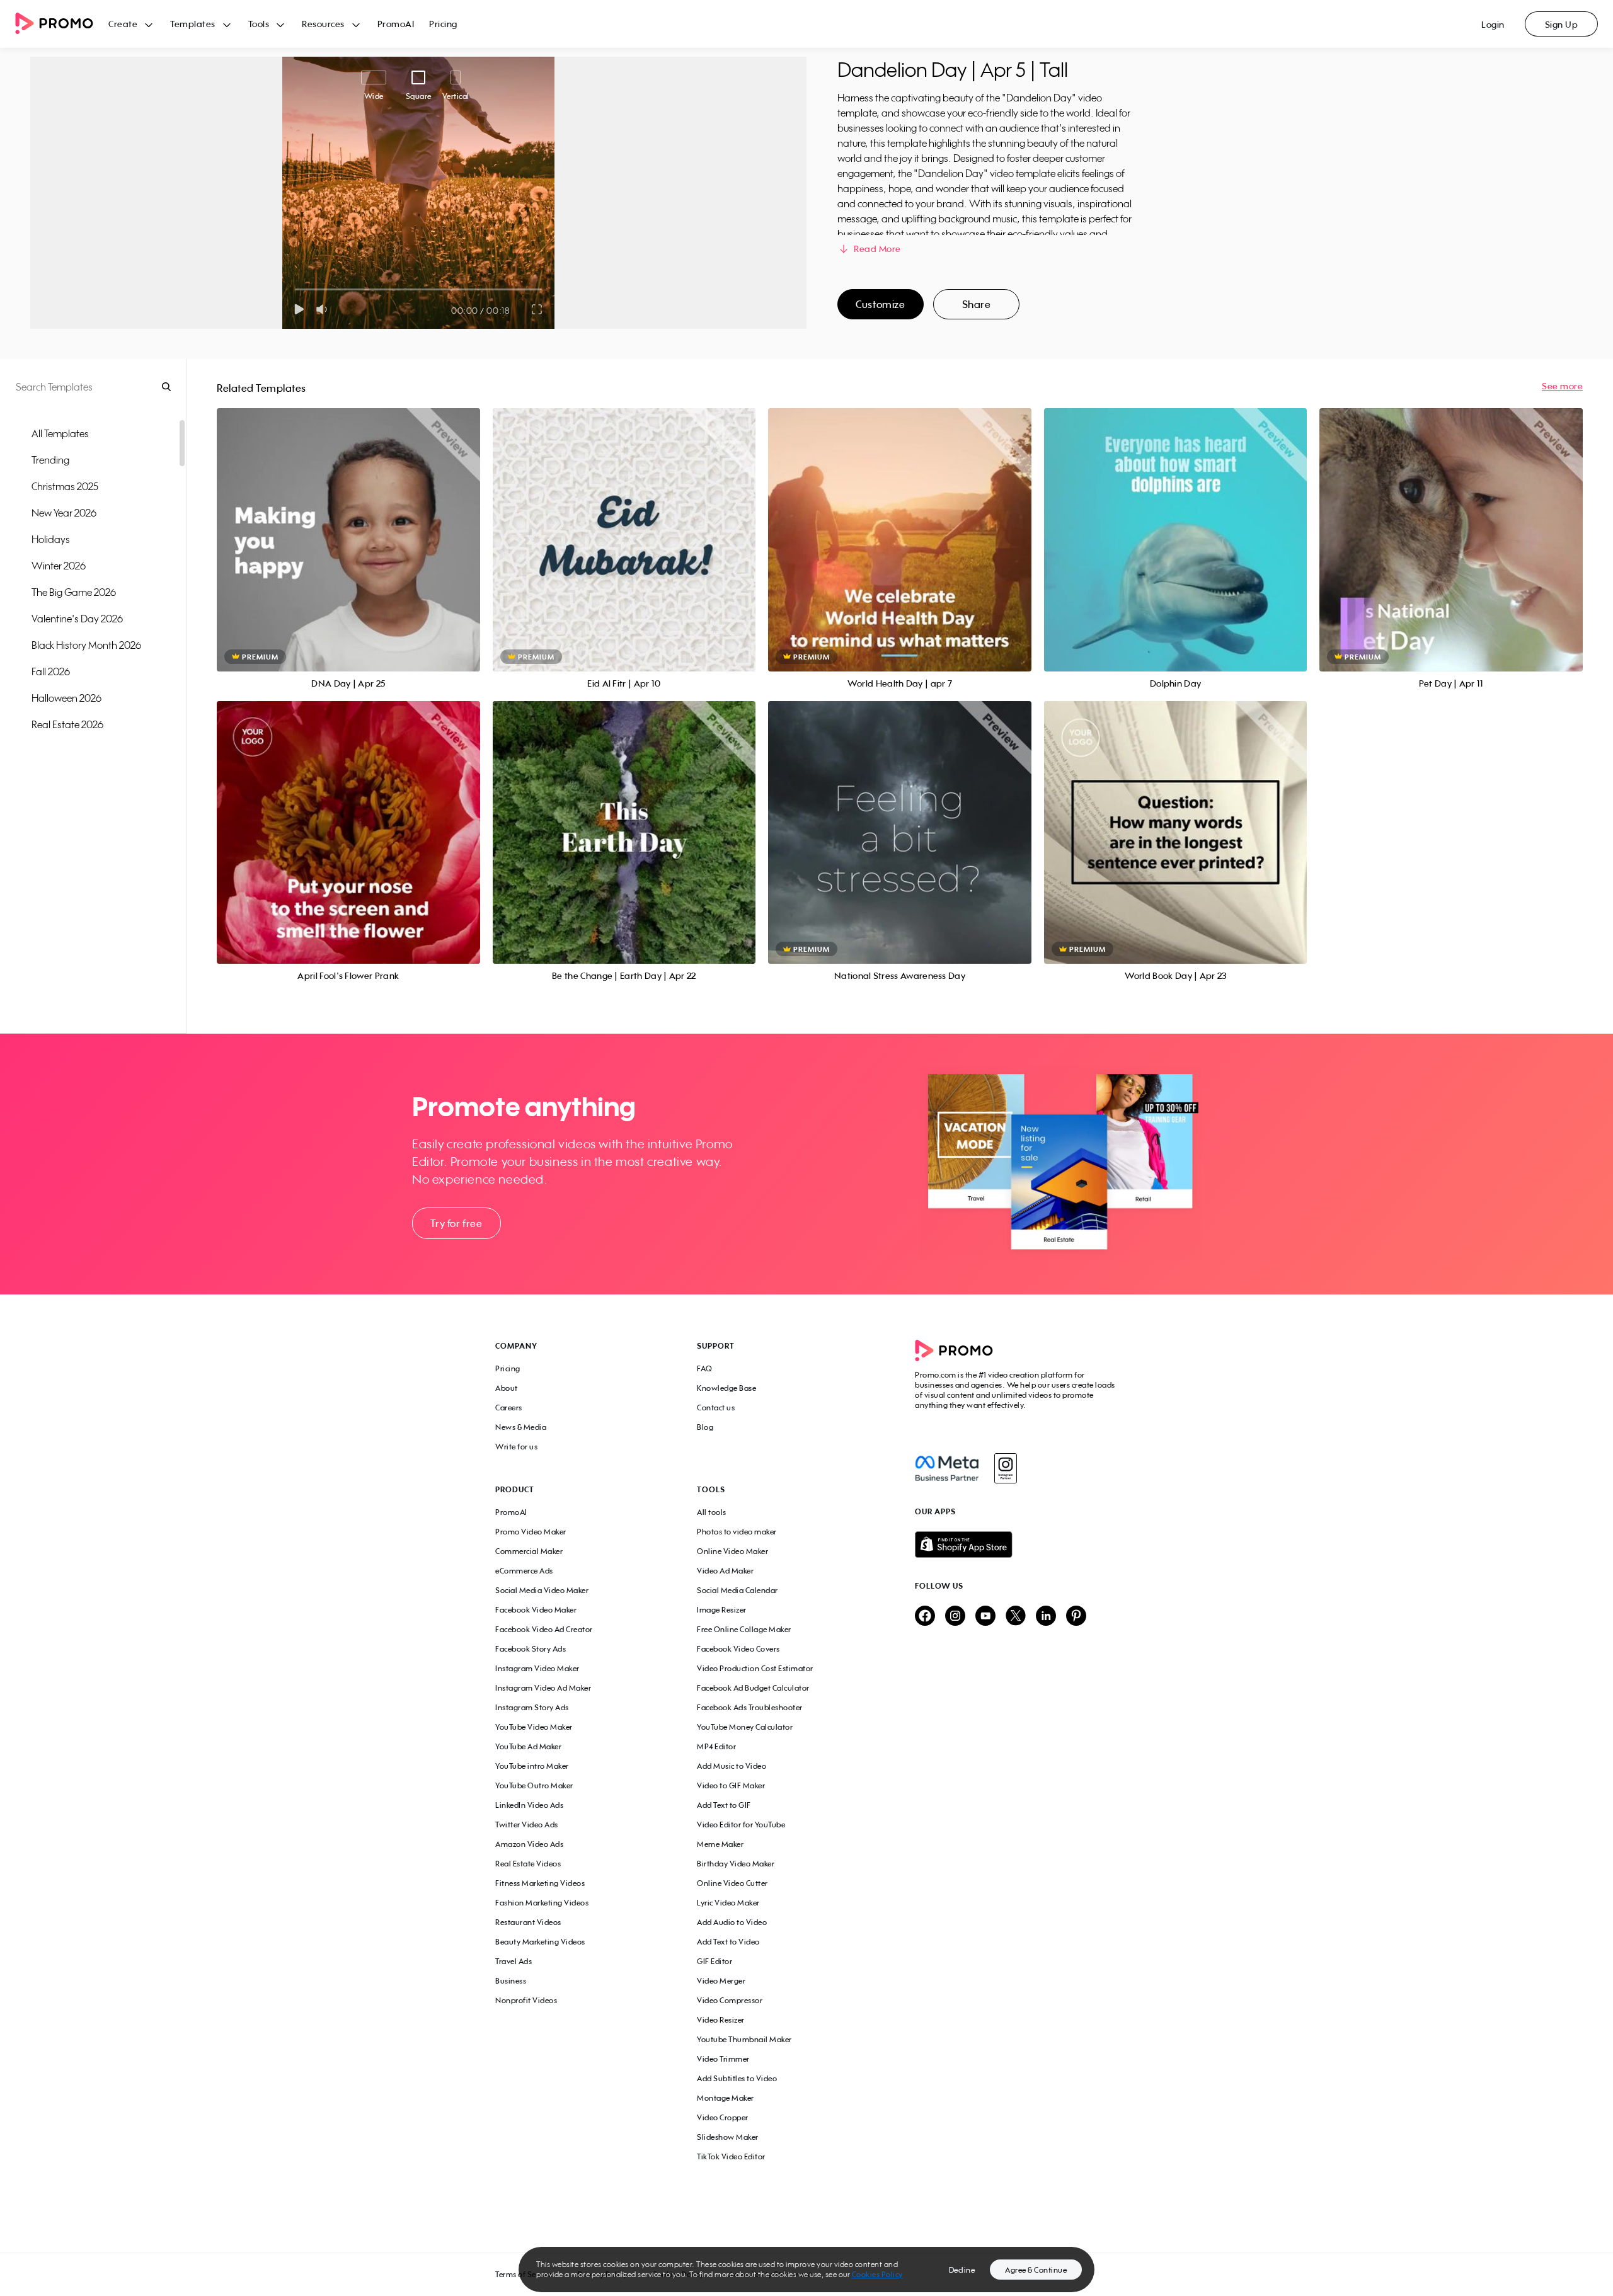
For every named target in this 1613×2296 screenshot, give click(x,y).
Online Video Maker (732, 1551)
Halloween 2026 (66, 698)
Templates (193, 24)
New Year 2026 (64, 513)
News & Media (521, 1427)
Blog (705, 1427)
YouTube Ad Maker (528, 1746)
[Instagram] (1005, 1468)
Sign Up (1562, 24)
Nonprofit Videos (526, 2000)
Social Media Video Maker (542, 1590)
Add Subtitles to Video (737, 2078)
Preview (348, 526)
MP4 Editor (716, 1746)
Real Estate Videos (528, 1864)
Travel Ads (514, 1961)
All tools (712, 1512)
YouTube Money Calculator (745, 1727)
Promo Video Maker (531, 1532)
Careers (509, 1408)
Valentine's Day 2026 (77, 619)
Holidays (51, 539)
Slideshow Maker (728, 2137)
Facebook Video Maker (536, 1610)
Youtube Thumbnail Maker (744, 2039)
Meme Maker (720, 1844)
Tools (259, 24)
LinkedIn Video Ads (529, 1805)
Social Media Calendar (738, 1590)
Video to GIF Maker (731, 1785)
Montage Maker (726, 2098)
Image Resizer (722, 1610)
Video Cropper (723, 2117)
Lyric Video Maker (728, 1903)
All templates (60, 433)
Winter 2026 (59, 566)
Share (977, 304)
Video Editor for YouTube (741, 1825)
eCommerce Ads (524, 1571)
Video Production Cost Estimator (755, 1668)
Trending (50, 460)
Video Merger (721, 1981)
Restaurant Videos (528, 1922)
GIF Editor (715, 1961)
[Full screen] (537, 309)
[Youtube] (985, 1617)
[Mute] (324, 309)
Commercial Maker (529, 1551)
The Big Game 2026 (74, 592)
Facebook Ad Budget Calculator (753, 1688)
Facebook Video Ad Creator (544, 1629)
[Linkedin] (1046, 1617)
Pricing (443, 24)
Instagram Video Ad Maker (543, 1688)
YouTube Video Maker (534, 1727)
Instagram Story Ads (532, 1707)
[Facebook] (947, 1468)
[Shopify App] (1016, 1545)
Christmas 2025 (65, 486)
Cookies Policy (877, 2274)
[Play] (299, 309)
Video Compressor (730, 2000)
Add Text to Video (728, 1942)
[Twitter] (1016, 1617)
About (507, 1388)
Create (123, 24)
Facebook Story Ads (531, 1649)
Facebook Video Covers (738, 1649)
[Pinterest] (1076, 1617)
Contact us (716, 1408)
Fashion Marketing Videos (542, 1903)
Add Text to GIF (724, 1805)
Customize (880, 304)
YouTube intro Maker (532, 1766)
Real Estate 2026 (67, 724)
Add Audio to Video (732, 1922)
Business (511, 1981)
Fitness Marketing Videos (540, 1883)
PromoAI (396, 24)
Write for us (516, 1447)
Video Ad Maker (725, 1571)
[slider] (295, 289)
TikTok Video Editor (731, 2156)
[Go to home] (62, 24)
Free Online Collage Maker (744, 1629)
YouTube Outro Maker (534, 1785)
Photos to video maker (737, 1532)
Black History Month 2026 (86, 645)
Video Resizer (721, 2020)
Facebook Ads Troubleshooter (750, 1707)
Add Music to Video (732, 1766)
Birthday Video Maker (736, 1864)
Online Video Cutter (732, 1883)
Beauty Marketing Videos (540, 1942)
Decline (962, 2270)
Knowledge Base (726, 1388)
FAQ (705, 1368)
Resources (323, 24)
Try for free (456, 1223)
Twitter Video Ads (527, 1825)
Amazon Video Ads (529, 1844)
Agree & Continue (1036, 2270)
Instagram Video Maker (537, 1668)
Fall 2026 (51, 671)
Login (1493, 24)
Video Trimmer (723, 2059)
